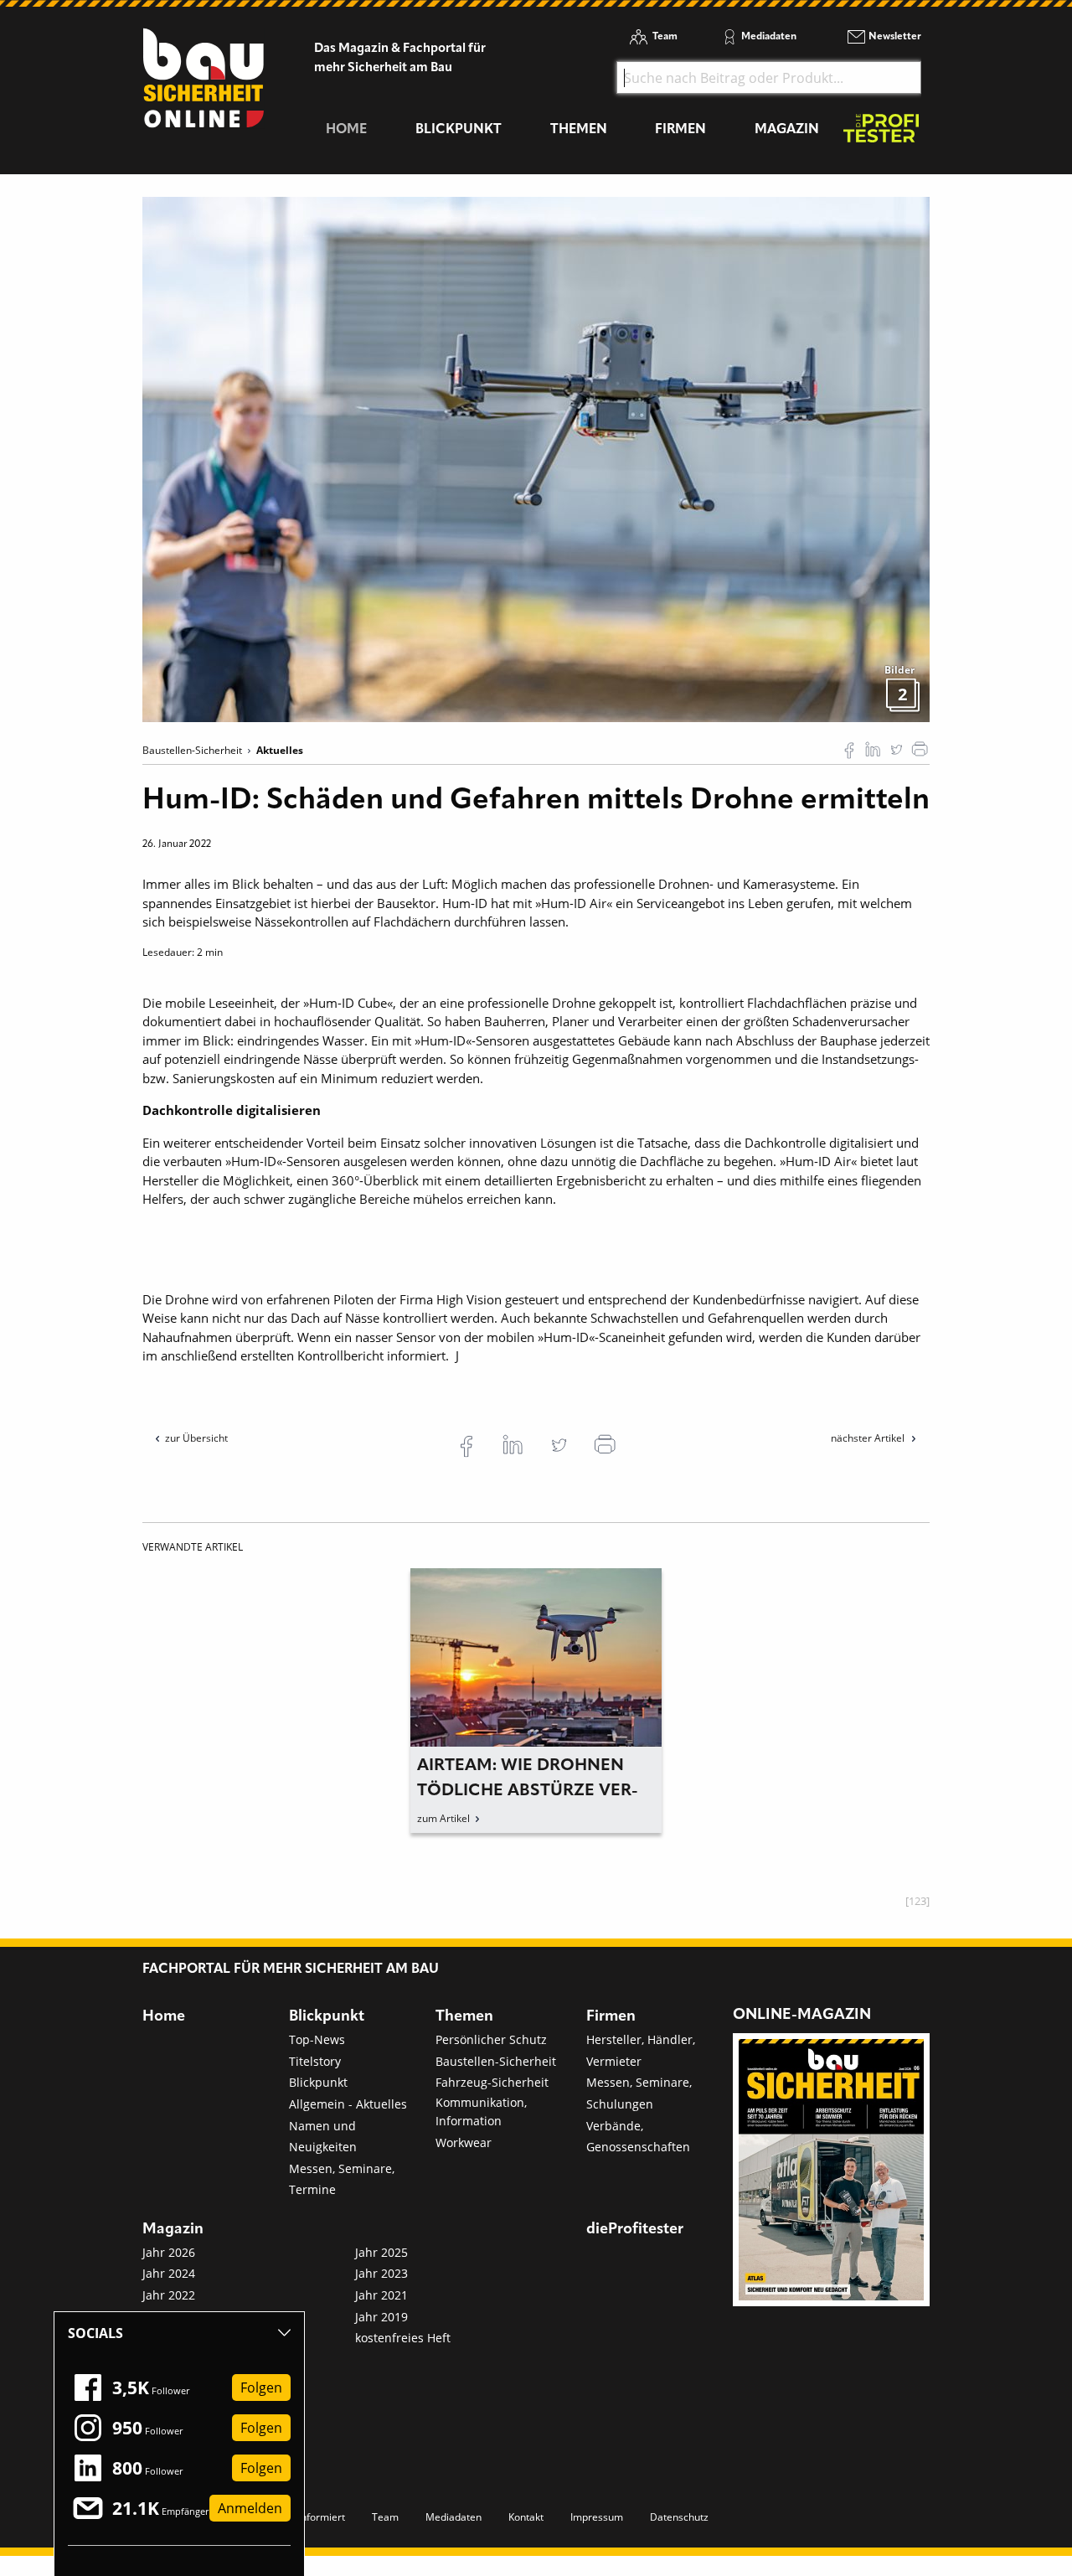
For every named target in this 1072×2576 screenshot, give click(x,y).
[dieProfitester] (881, 133)
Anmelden (250, 2508)
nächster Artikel (869, 1438)
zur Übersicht (196, 1438)
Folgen (261, 2388)
